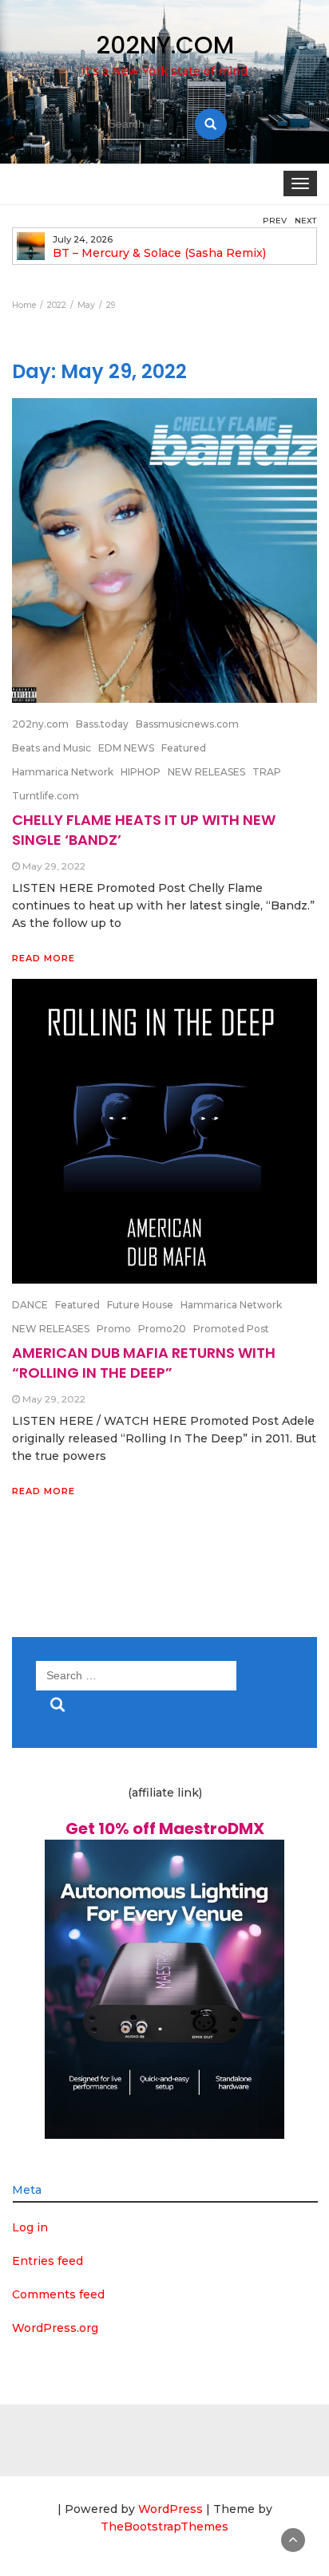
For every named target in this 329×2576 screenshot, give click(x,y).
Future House (140, 1305)
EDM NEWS (126, 748)
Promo (114, 1329)
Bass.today (102, 724)
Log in (30, 2227)
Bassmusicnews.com (187, 724)
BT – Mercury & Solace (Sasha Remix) (159, 253)
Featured (184, 748)
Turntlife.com (46, 796)
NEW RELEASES (206, 772)
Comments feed (58, 2294)
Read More (44, 958)
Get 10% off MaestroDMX (165, 1828)
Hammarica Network (63, 772)
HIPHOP (141, 772)
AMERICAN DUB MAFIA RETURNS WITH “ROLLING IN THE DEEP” (144, 1362)
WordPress (170, 2509)
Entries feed (48, 2261)
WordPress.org (55, 2328)
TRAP (267, 772)
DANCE (30, 1305)
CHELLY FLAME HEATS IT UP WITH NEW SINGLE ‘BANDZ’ (144, 829)
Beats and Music (52, 748)
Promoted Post (231, 1329)
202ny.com (40, 724)
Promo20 (162, 1329)
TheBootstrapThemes (164, 2527)
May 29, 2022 (54, 866)
